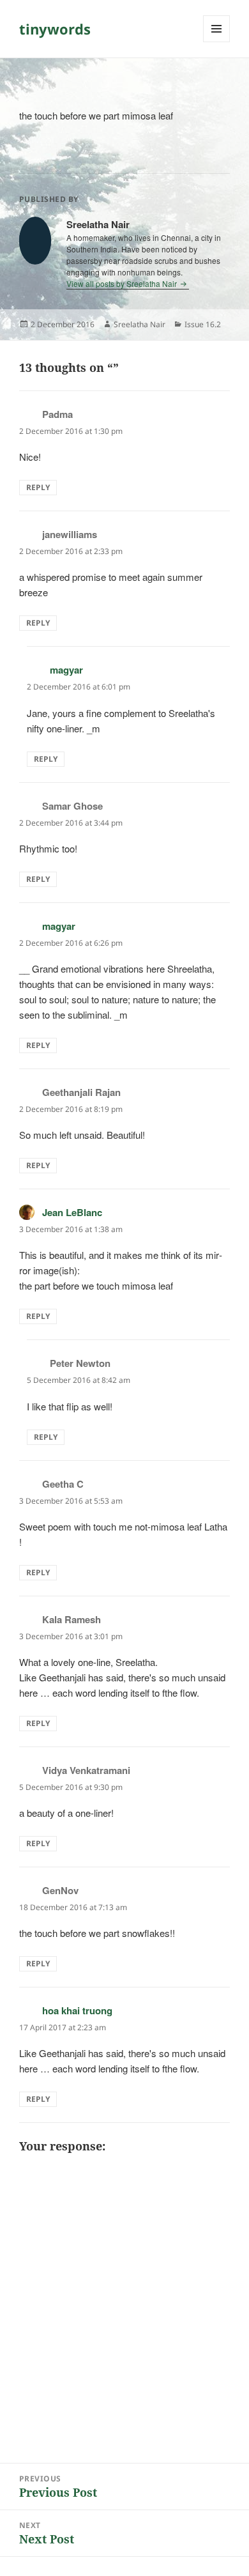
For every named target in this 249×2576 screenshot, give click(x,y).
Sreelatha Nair (140, 324)
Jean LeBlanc (72, 1212)
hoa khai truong (77, 2010)
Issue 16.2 (203, 324)
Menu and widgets (217, 42)
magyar (66, 670)
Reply (38, 487)
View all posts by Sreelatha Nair (123, 283)
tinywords (55, 29)
